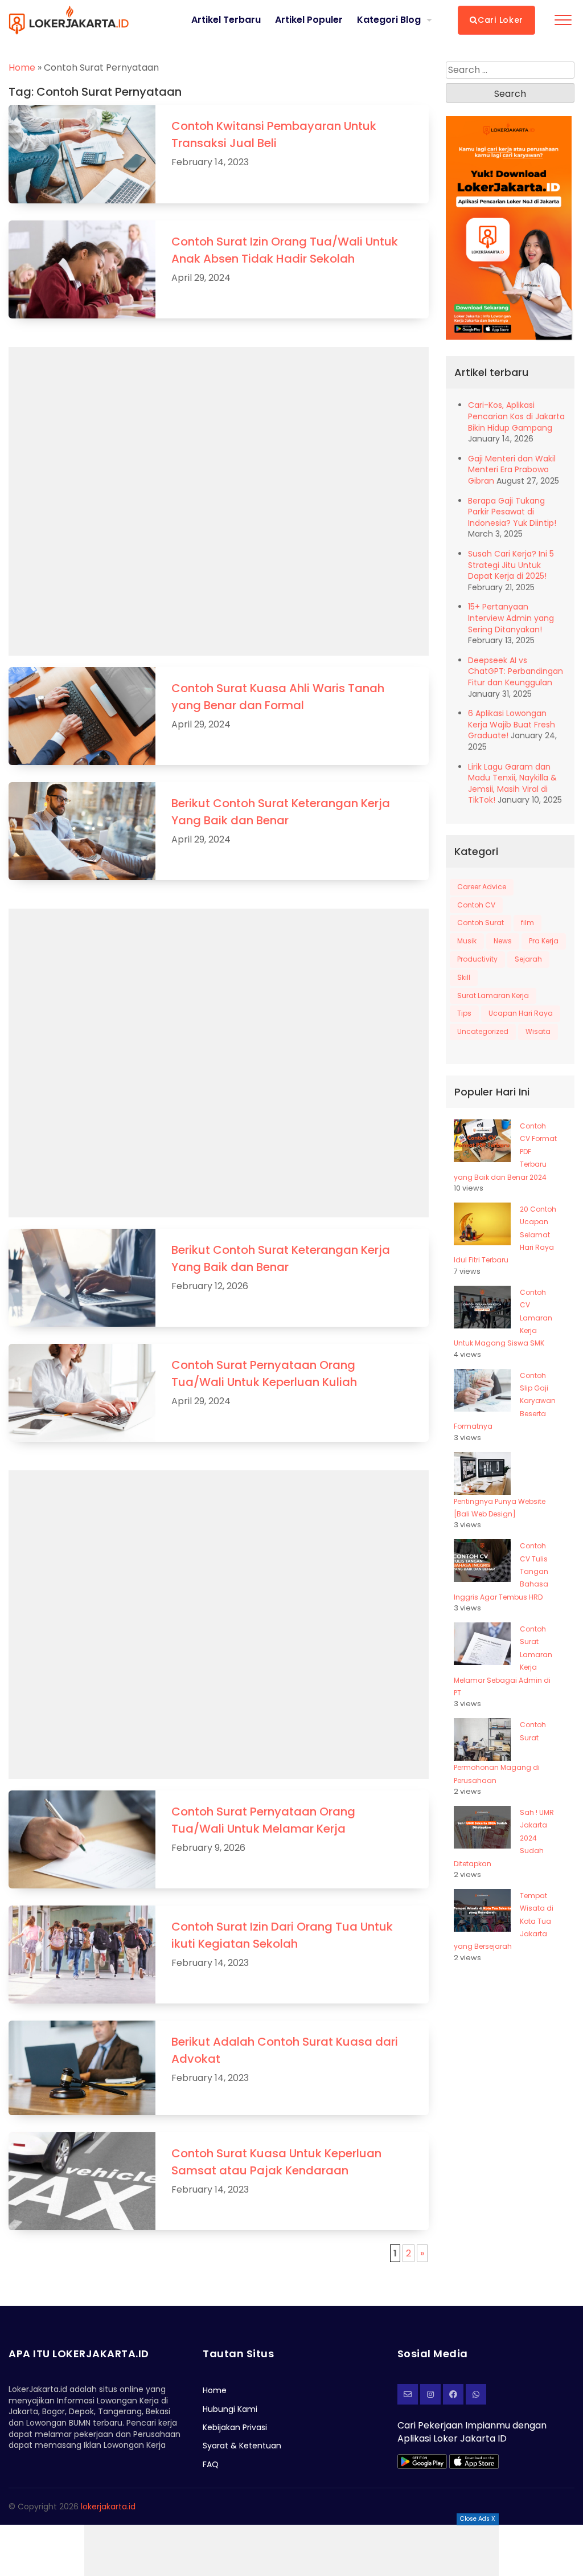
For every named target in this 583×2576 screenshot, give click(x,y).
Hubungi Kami (230, 2409)
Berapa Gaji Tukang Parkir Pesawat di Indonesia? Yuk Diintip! (512, 512)
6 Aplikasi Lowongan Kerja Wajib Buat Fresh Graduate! (512, 724)
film (527, 923)
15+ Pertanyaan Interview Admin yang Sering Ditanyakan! (511, 618)
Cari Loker (500, 20)
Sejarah (528, 959)
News (503, 941)
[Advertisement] (291, 2550)
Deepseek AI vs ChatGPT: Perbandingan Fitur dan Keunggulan (516, 671)
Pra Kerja (544, 941)
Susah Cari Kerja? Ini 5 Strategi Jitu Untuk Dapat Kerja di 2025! (511, 565)
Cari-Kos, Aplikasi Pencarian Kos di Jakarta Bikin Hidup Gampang (516, 416)
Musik (467, 941)
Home (22, 68)
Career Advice (482, 887)
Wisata (538, 1031)
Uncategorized (483, 1031)
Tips (464, 1013)
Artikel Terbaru (226, 20)
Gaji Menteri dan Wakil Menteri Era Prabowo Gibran (512, 470)
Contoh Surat (481, 923)
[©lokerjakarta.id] (430, 2394)
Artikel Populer (309, 20)
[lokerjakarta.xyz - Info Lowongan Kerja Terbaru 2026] (69, 20)
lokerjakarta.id (108, 2507)
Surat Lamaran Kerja (493, 995)
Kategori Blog (389, 20)
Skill (464, 977)
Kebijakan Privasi (235, 2427)
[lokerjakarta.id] (453, 2394)
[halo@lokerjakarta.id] (408, 2394)
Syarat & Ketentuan (242, 2446)
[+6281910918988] (476, 2394)
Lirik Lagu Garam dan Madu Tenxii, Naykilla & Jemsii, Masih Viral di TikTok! (512, 784)
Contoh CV (476, 905)
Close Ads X (478, 2519)
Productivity (477, 959)
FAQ (211, 2464)
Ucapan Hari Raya (521, 1013)
